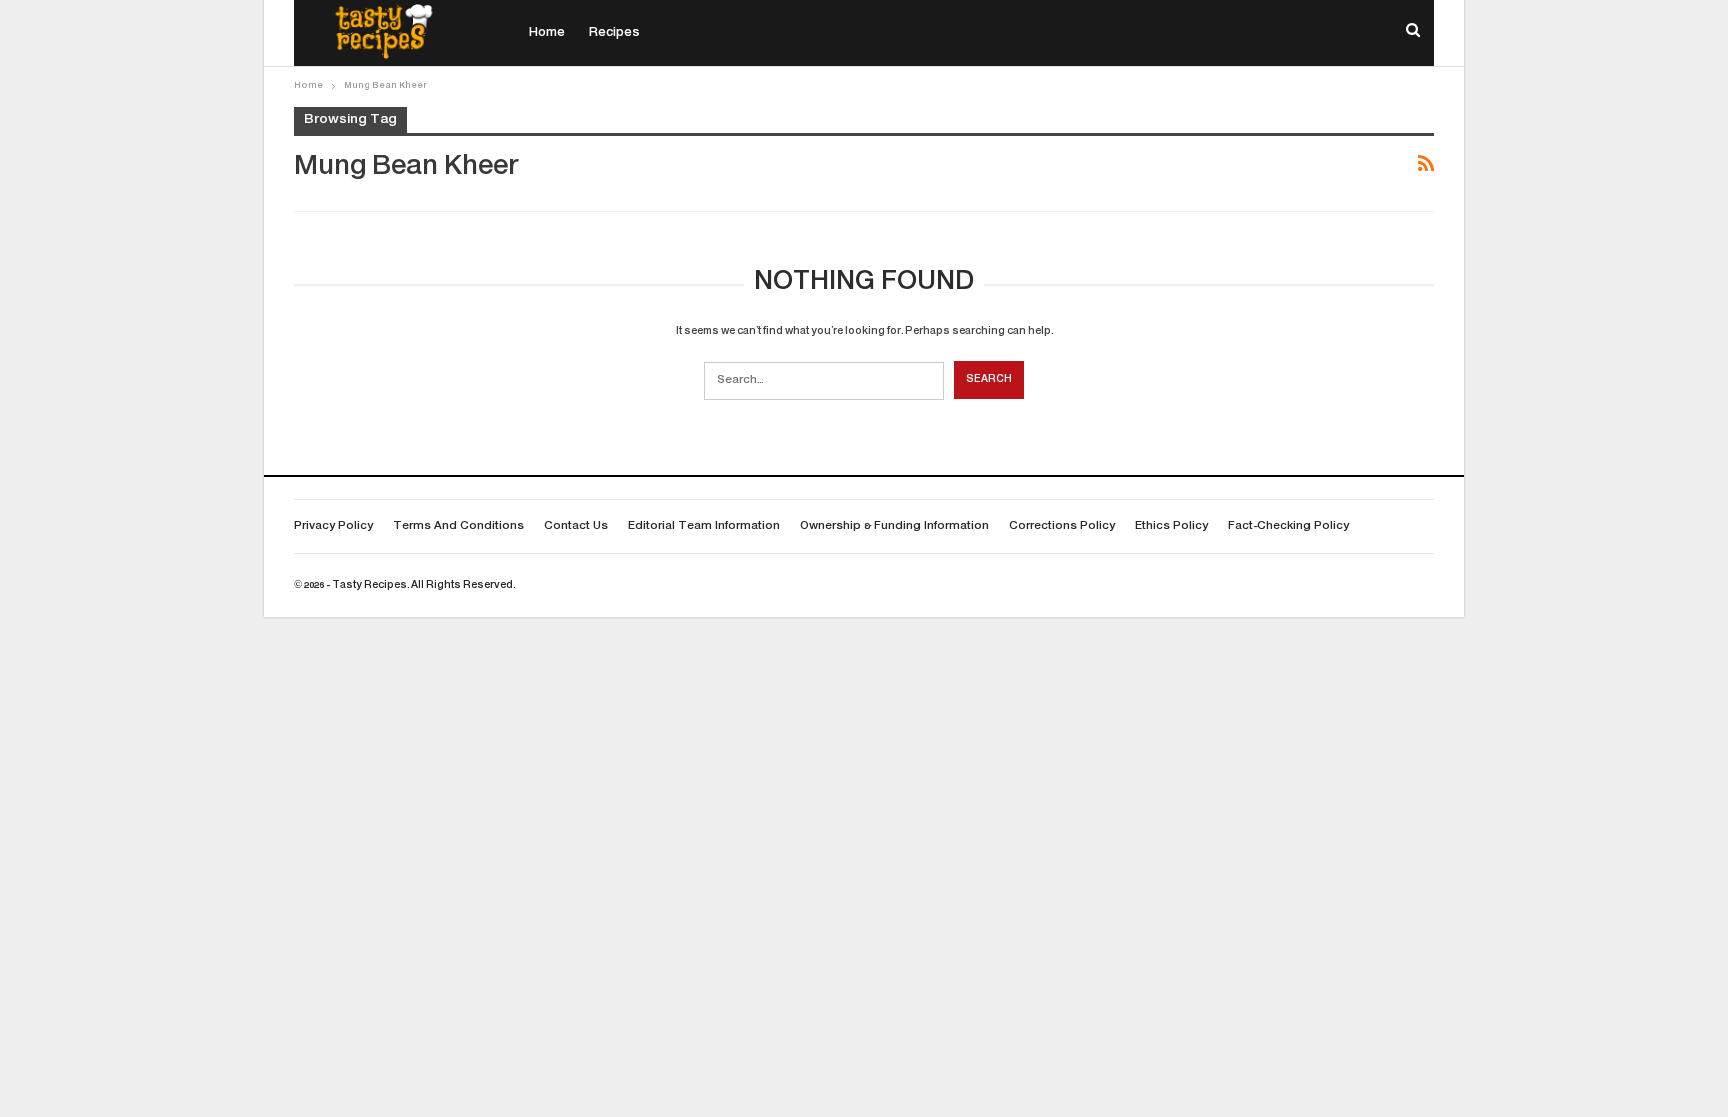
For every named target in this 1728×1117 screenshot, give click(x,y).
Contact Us (576, 526)
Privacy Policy (333, 526)
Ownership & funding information (894, 526)
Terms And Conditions (458, 526)
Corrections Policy (1062, 526)
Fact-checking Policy (1288, 526)
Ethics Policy (1171, 526)
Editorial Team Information (704, 526)
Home (547, 33)
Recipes (614, 33)
